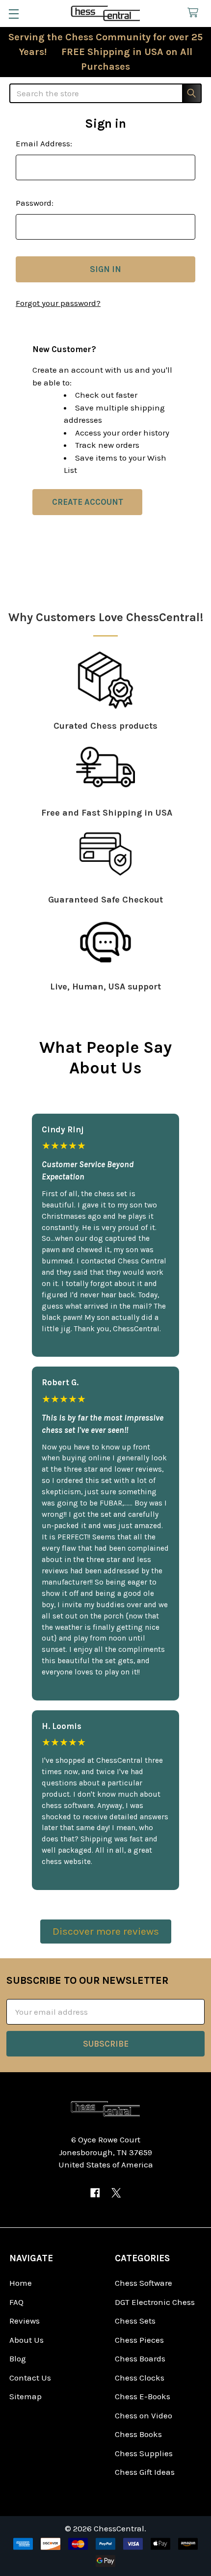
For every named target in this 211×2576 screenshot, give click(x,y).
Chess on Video (144, 2415)
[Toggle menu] (13, 14)
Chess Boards (140, 2358)
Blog (18, 2358)
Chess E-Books (143, 2396)
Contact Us (30, 2378)
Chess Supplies (144, 2453)
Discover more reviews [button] (106, 1931)
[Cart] (195, 13)
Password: (35, 203)
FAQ (16, 2302)
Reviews (25, 2321)
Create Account (88, 502)
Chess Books (138, 2434)
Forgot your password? (58, 303)
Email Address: (44, 143)
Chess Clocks (140, 2378)
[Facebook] (95, 2193)
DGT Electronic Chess (155, 2302)
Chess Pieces (139, 2340)
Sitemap (26, 2396)
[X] (116, 2193)
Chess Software (144, 2283)
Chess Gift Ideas (145, 2472)
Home (21, 2283)
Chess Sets (135, 2321)
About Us (26, 2340)
